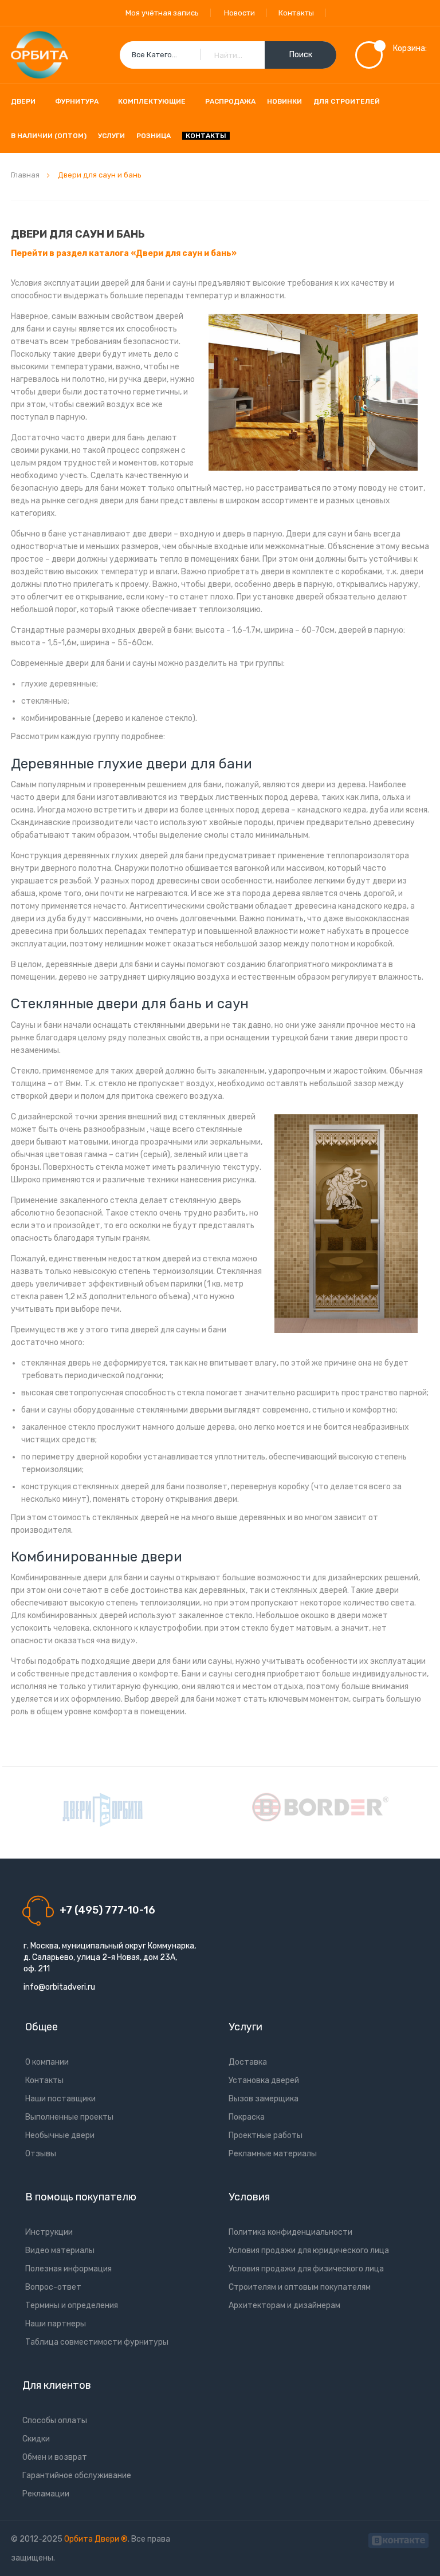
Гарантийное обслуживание (77, 2476)
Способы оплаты (55, 2421)
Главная (26, 175)
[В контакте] (398, 2539)
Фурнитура (77, 101)
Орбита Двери (93, 2539)
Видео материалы (60, 2250)
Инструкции (49, 2232)
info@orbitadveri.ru (59, 1987)
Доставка (248, 2062)
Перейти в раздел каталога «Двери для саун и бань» (124, 253)
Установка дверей (264, 2080)
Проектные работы (266, 2135)
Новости (239, 13)
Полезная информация (68, 2269)
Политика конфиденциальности (290, 2232)
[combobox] (228, 55)
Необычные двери (60, 2135)
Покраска (247, 2117)
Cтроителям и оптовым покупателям (300, 2287)
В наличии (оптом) (49, 136)
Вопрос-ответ (53, 2287)
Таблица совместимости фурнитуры (97, 2342)
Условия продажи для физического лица (306, 2269)
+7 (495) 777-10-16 (107, 1910)
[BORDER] (320, 1807)
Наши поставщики (60, 2099)
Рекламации (46, 2494)
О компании (47, 2062)
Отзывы (41, 2154)
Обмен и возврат (55, 2457)
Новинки (284, 101)
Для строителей (347, 101)
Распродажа (230, 101)
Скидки (36, 2439)
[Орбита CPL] (103, 1810)
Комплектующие (152, 101)
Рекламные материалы (273, 2154)
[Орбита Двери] (40, 55)
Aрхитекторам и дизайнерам (284, 2305)
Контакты (296, 13)
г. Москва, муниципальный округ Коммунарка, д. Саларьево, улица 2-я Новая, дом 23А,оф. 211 (110, 1957)
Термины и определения (72, 2305)
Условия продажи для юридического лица (309, 2250)
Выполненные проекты (69, 2117)
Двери (23, 101)
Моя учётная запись (162, 13)
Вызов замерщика (264, 2099)
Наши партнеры (56, 2324)
